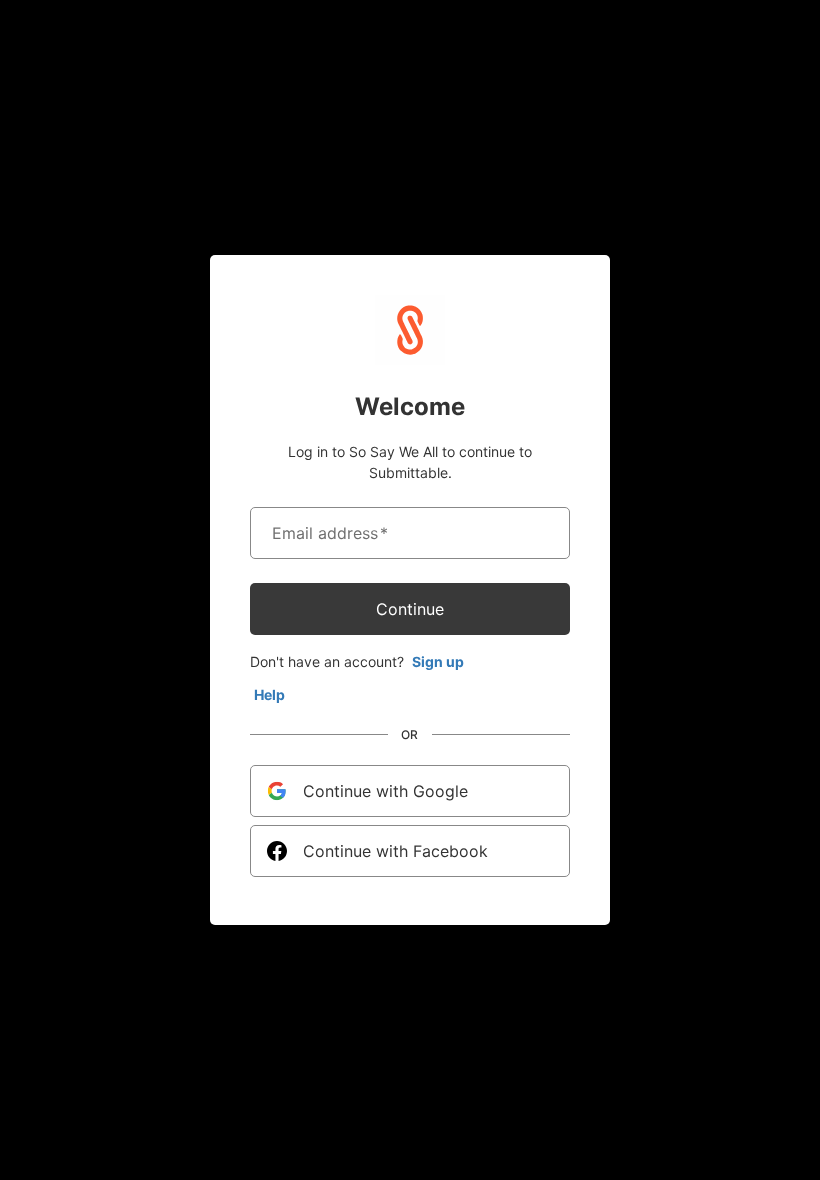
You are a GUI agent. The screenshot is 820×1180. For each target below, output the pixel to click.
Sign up (438, 661)
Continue (410, 609)
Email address (330, 533)
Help (269, 694)
